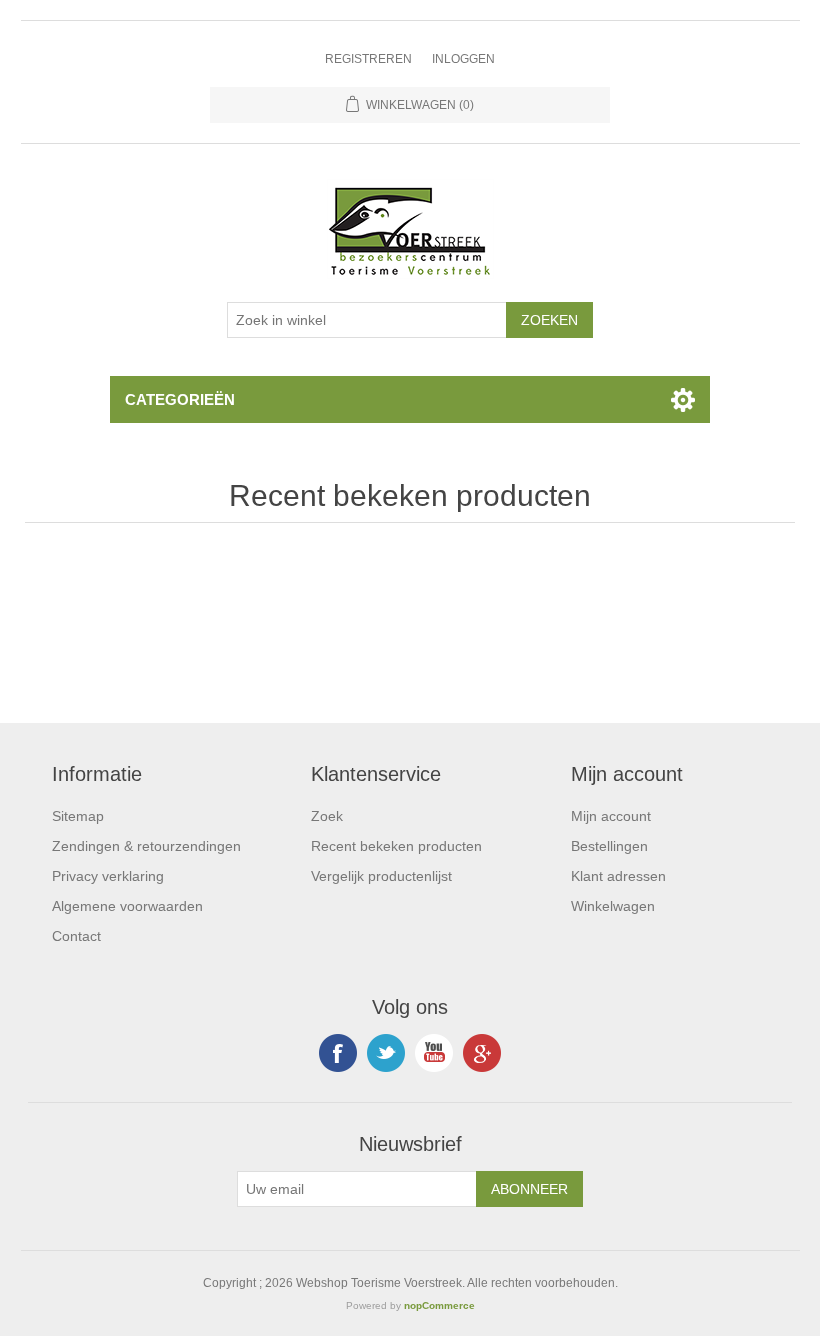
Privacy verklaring (108, 876)
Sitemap (78, 816)
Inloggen (463, 59)
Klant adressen (618, 876)
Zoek (327, 816)
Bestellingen (609, 846)
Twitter (386, 1053)
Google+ (482, 1053)
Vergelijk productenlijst (381, 876)
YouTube (434, 1053)
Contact (76, 936)
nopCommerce (439, 1305)
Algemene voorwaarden (127, 906)
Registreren (368, 59)
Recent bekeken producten (396, 846)
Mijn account (611, 816)
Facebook (338, 1053)
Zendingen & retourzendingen (146, 846)
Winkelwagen (613, 906)
